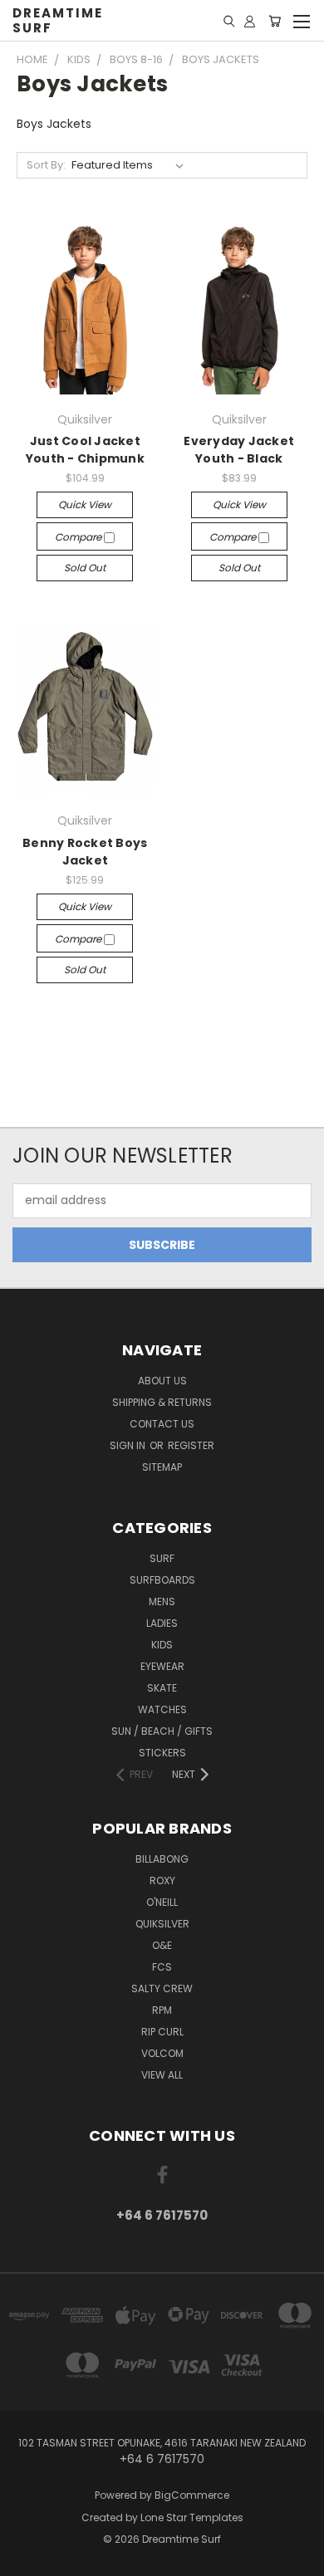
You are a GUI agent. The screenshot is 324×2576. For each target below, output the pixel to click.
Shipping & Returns (162, 1402)
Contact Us (162, 1424)
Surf (162, 1558)
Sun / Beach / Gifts (162, 1731)
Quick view (85, 504)
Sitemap (162, 1467)
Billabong (162, 1859)
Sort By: (46, 165)
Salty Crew (162, 1988)
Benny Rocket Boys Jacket (85, 852)
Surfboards (162, 1580)
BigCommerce (192, 2495)
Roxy (162, 1881)
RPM (162, 2010)
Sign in (129, 1445)
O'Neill (162, 1902)
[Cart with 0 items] (275, 21)
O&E (162, 1945)
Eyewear (162, 1666)
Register (191, 1445)
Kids (162, 1645)
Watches (162, 1709)
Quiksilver (162, 1924)
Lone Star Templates (192, 2517)
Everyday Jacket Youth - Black (239, 450)
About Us (162, 1381)
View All (162, 2075)
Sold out (85, 568)
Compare (79, 537)
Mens (162, 1601)
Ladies (162, 1623)
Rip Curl (162, 2032)
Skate (162, 1688)
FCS (162, 1967)
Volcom (162, 2053)
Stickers (162, 1753)
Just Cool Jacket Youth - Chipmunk (85, 450)
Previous (26, 2559)
